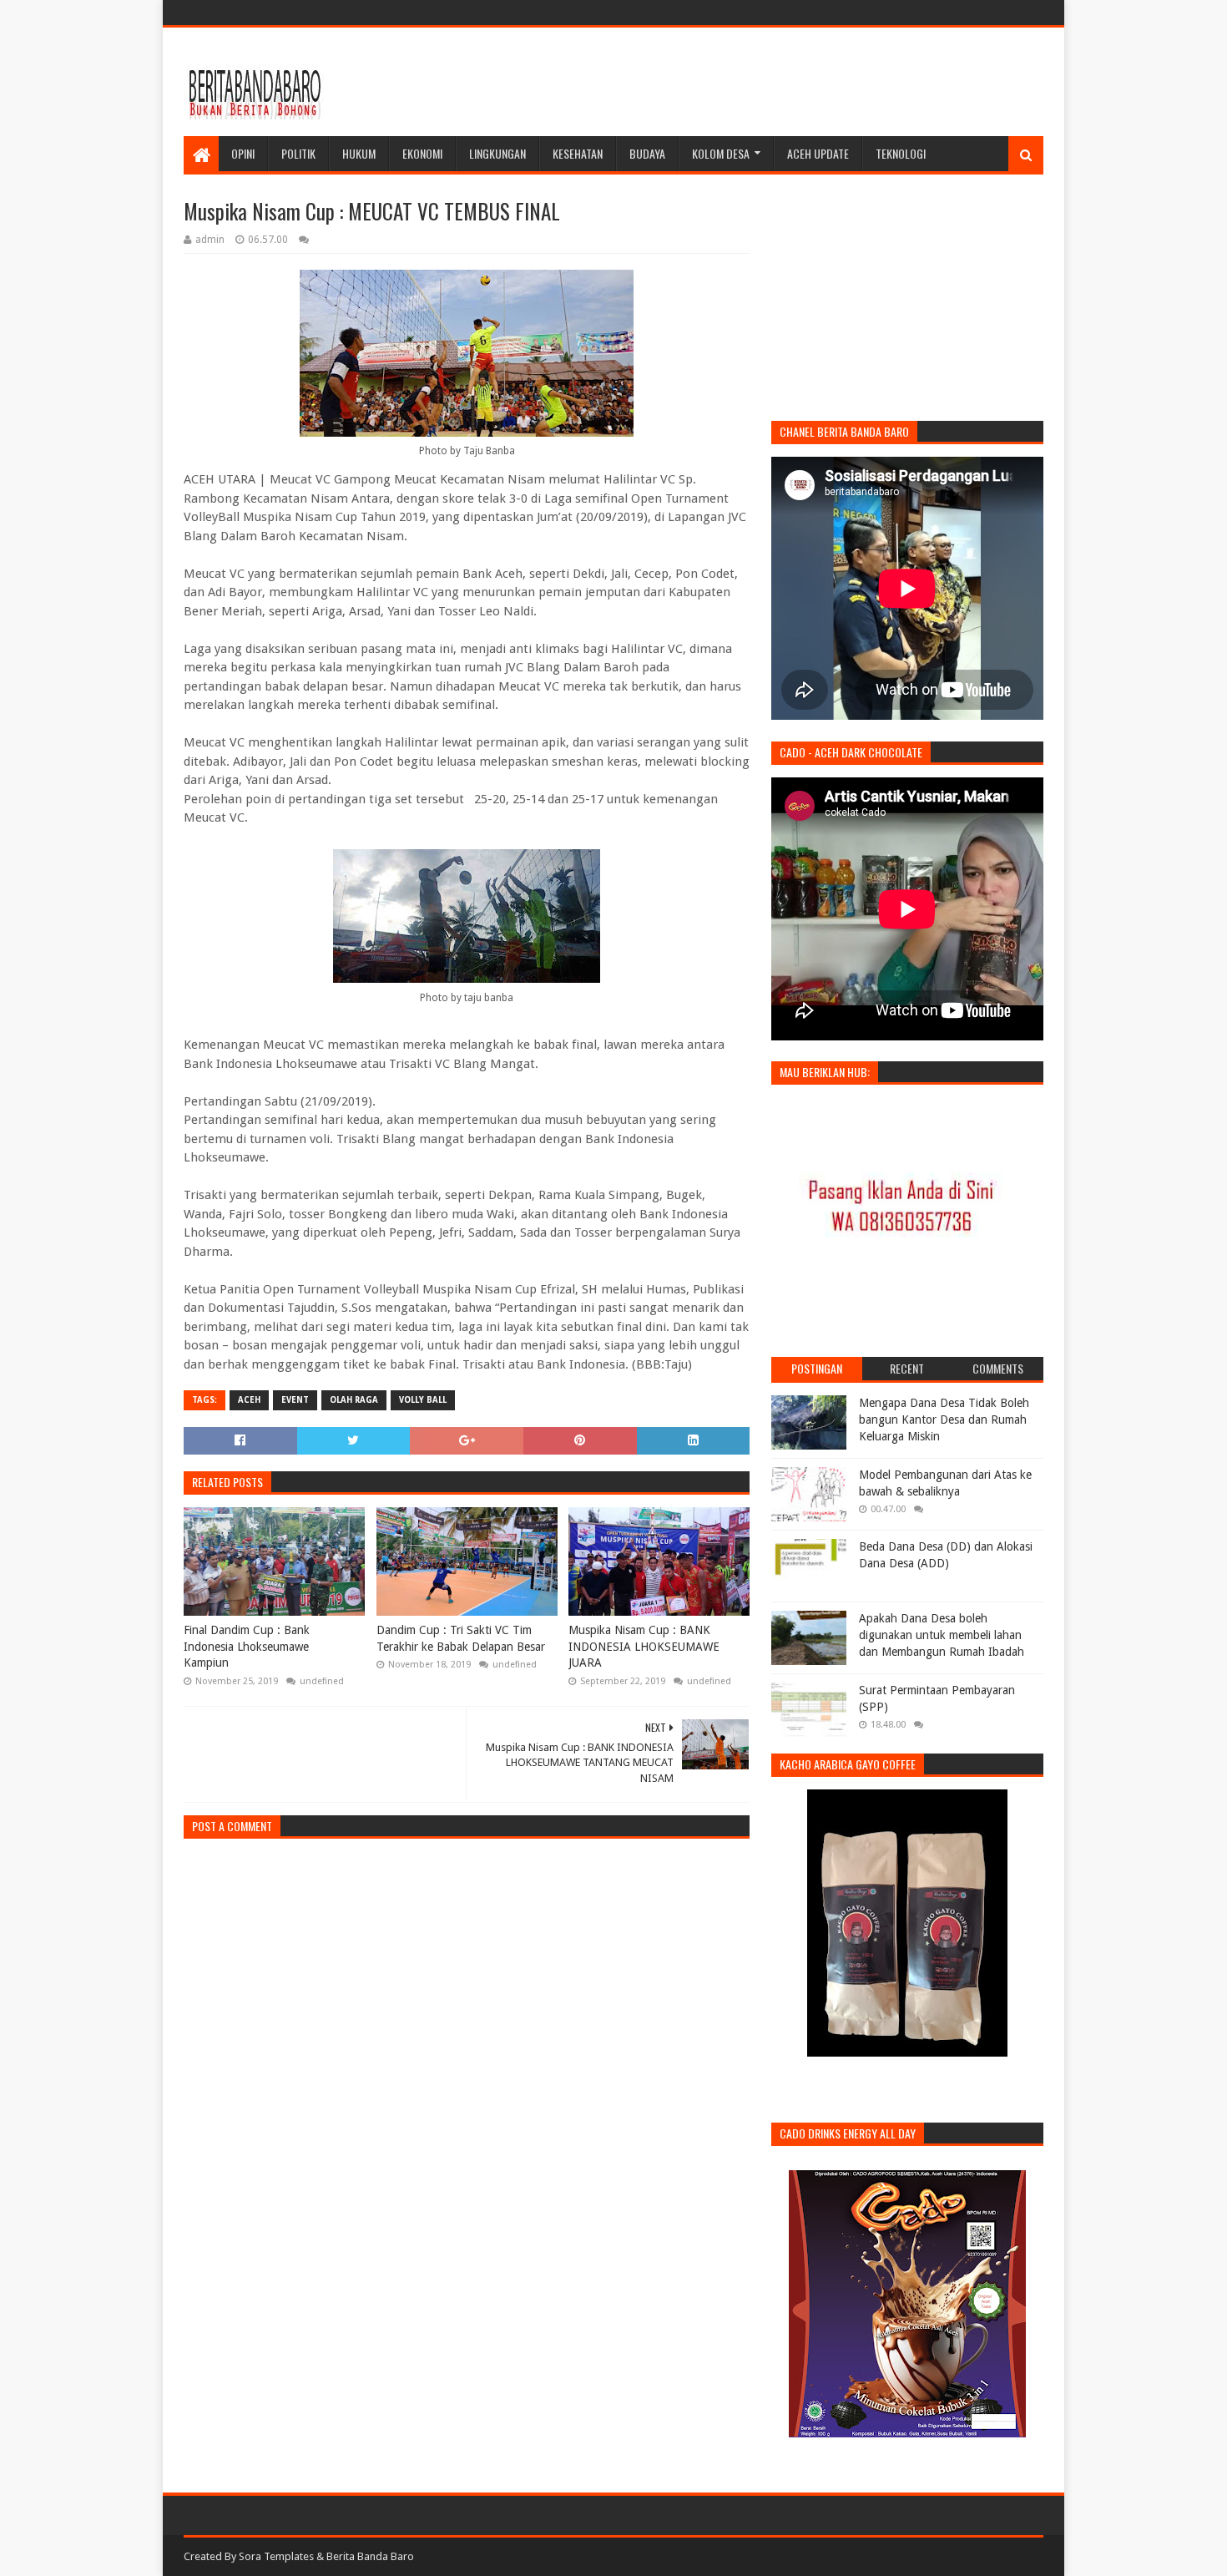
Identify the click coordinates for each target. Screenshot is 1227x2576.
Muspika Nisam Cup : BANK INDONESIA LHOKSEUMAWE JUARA (644, 1646)
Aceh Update (818, 153)
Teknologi (901, 153)
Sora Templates (276, 2556)
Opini (243, 153)
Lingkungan (497, 153)
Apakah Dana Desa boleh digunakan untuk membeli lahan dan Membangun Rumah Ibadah (942, 1635)
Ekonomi (422, 153)
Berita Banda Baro (370, 2556)
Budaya (647, 153)
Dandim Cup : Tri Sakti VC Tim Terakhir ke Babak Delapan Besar (461, 1638)
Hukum (359, 153)
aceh (249, 1400)
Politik (298, 153)
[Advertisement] (740, 82)
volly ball (423, 1400)
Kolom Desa (721, 153)
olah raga (354, 1400)
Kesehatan (578, 153)
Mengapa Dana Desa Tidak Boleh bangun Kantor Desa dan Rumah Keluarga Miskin (944, 1419)
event (295, 1400)
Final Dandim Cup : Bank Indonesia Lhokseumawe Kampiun (247, 1646)
